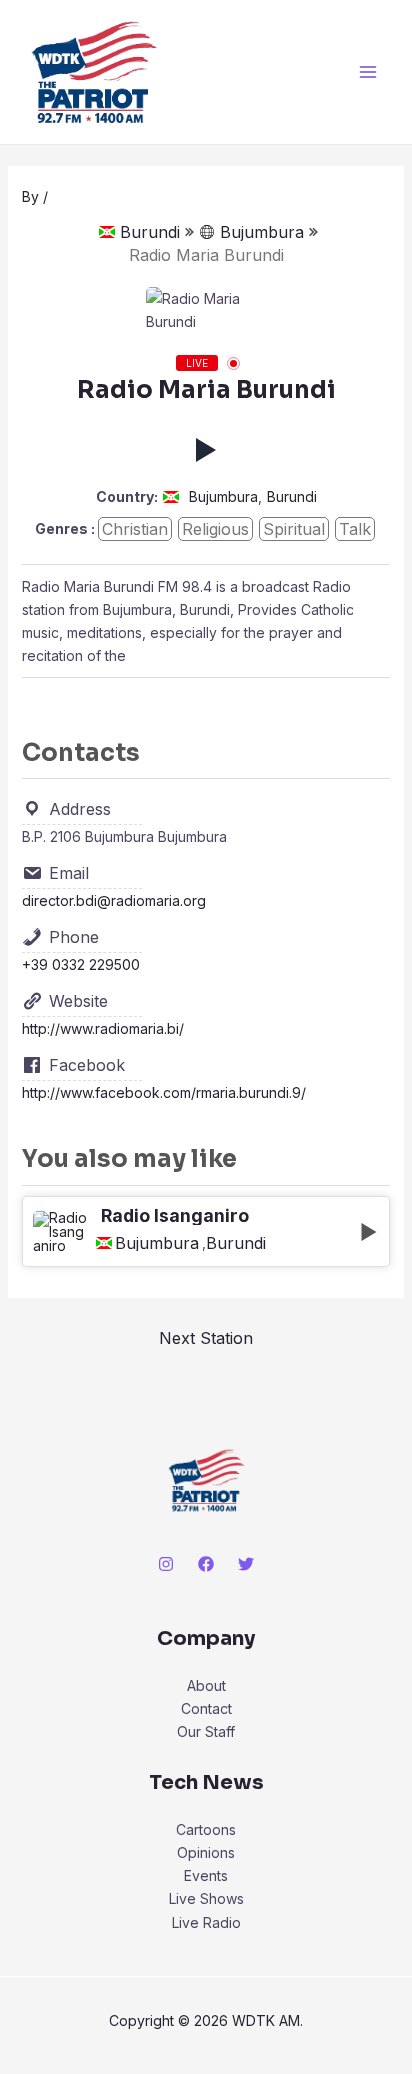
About (206, 1685)
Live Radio (206, 1922)
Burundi (150, 232)
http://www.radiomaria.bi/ (103, 1028)
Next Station (206, 1338)
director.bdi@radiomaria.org (114, 900)
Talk (355, 529)
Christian (135, 529)
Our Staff (206, 1731)
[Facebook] (206, 1564)
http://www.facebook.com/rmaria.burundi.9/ (164, 1092)
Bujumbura (262, 232)
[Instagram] (166, 1564)
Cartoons (206, 1829)
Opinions (206, 1852)
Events (206, 1875)
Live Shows (206, 1898)
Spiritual (294, 529)
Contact (206, 1708)
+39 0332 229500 (81, 964)
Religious (215, 529)
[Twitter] (246, 1564)
